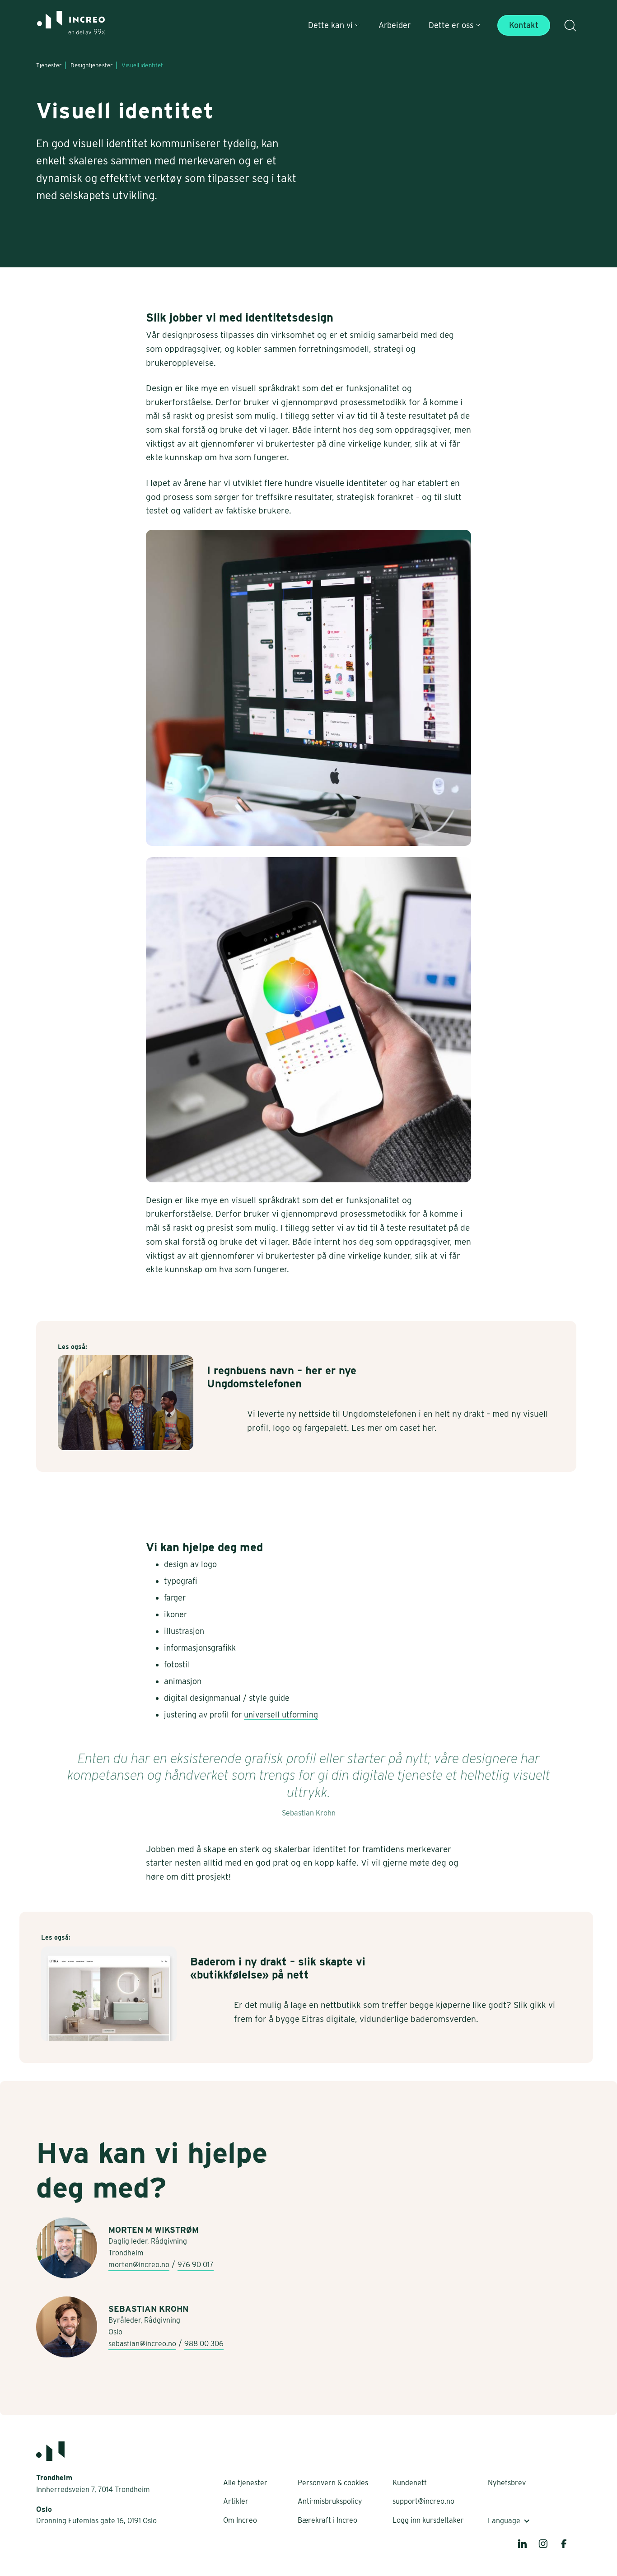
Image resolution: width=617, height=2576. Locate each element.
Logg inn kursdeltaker (428, 2520)
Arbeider (395, 25)
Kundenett (410, 2483)
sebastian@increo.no (142, 2344)
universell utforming (281, 1715)
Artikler (236, 2501)
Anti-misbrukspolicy (330, 2501)
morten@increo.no (139, 2265)
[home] (71, 26)
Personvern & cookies (333, 2483)
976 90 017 (196, 2265)
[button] (334, 25)
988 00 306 (204, 2344)
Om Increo (240, 2520)
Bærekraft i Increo (327, 2520)
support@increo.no (423, 2501)
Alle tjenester (245, 2483)
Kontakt (524, 25)
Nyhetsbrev (507, 2483)
